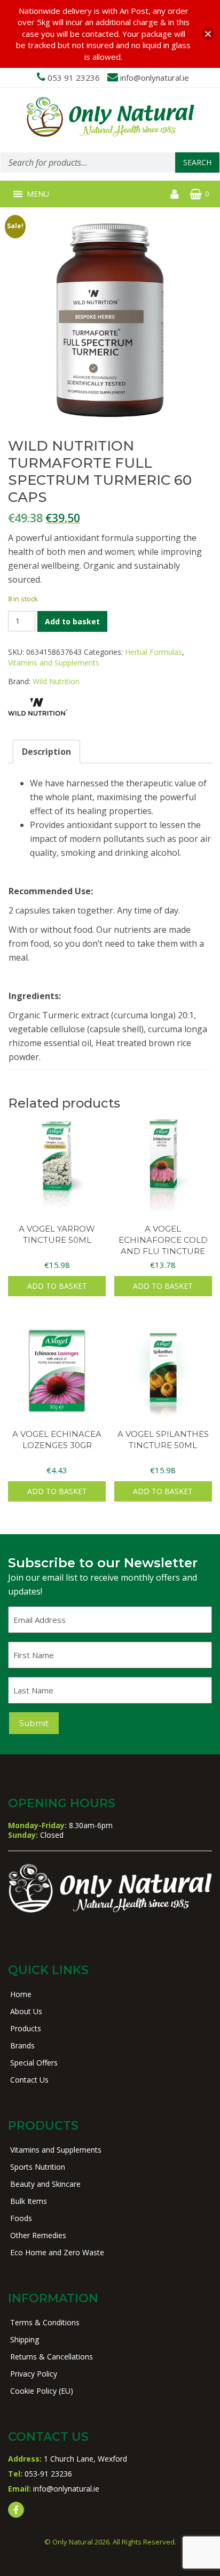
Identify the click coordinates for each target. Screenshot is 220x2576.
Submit (34, 1723)
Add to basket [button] (57, 1286)
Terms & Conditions (45, 2322)
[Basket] (196, 194)
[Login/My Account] (175, 194)
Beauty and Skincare (45, 2184)
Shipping (25, 2339)
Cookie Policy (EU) (42, 2391)
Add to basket (72, 621)
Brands (22, 2045)
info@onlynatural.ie (155, 78)
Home (21, 1994)
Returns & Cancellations (52, 2357)
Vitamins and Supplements (54, 663)
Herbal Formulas (154, 652)
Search (197, 162)
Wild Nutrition (56, 681)
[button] (38, 194)
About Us (26, 2011)
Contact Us (29, 2080)
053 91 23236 (74, 78)
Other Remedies (38, 2235)
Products (26, 2028)
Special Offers (34, 2063)
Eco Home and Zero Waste (57, 2252)
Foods (21, 2218)
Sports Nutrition (38, 2167)
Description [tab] (46, 752)
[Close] (208, 34)
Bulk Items (29, 2201)
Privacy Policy (34, 2374)
